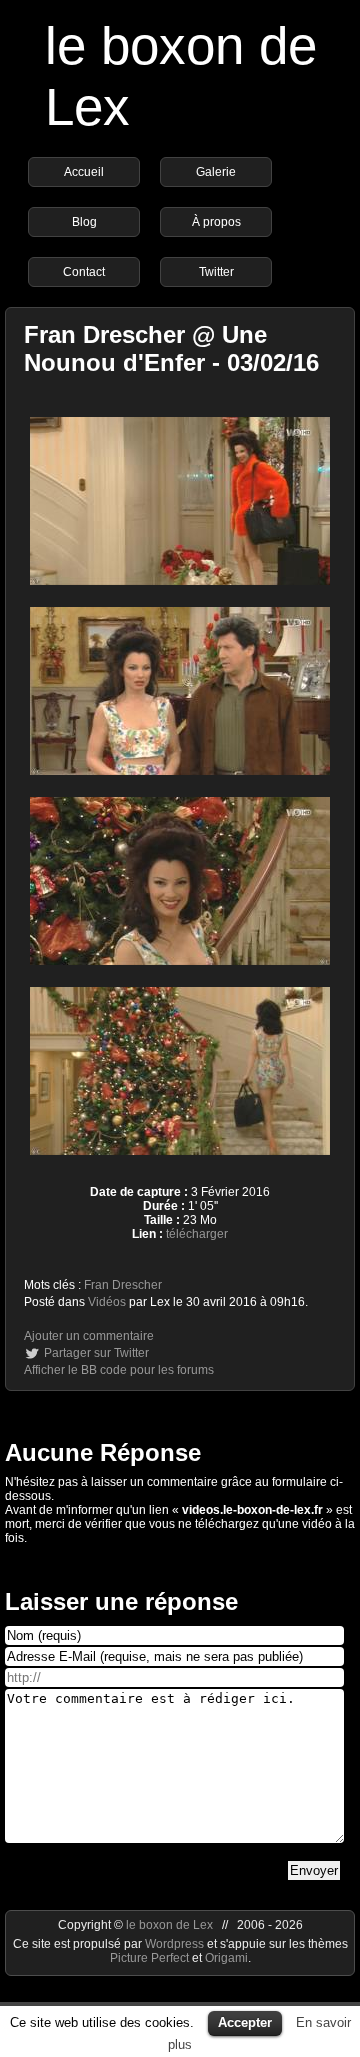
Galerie (216, 172)
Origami (226, 1958)
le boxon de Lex (169, 1925)
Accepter (245, 2022)
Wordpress (176, 1944)
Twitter (216, 272)
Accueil (84, 172)
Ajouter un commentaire (89, 1336)
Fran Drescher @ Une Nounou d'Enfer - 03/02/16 (171, 348)
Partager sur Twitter (96, 1353)
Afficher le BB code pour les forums (119, 1370)
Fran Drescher (123, 1285)
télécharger (197, 1234)
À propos (216, 222)
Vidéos (107, 1302)
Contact (84, 272)
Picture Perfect (149, 1958)
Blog (84, 222)
